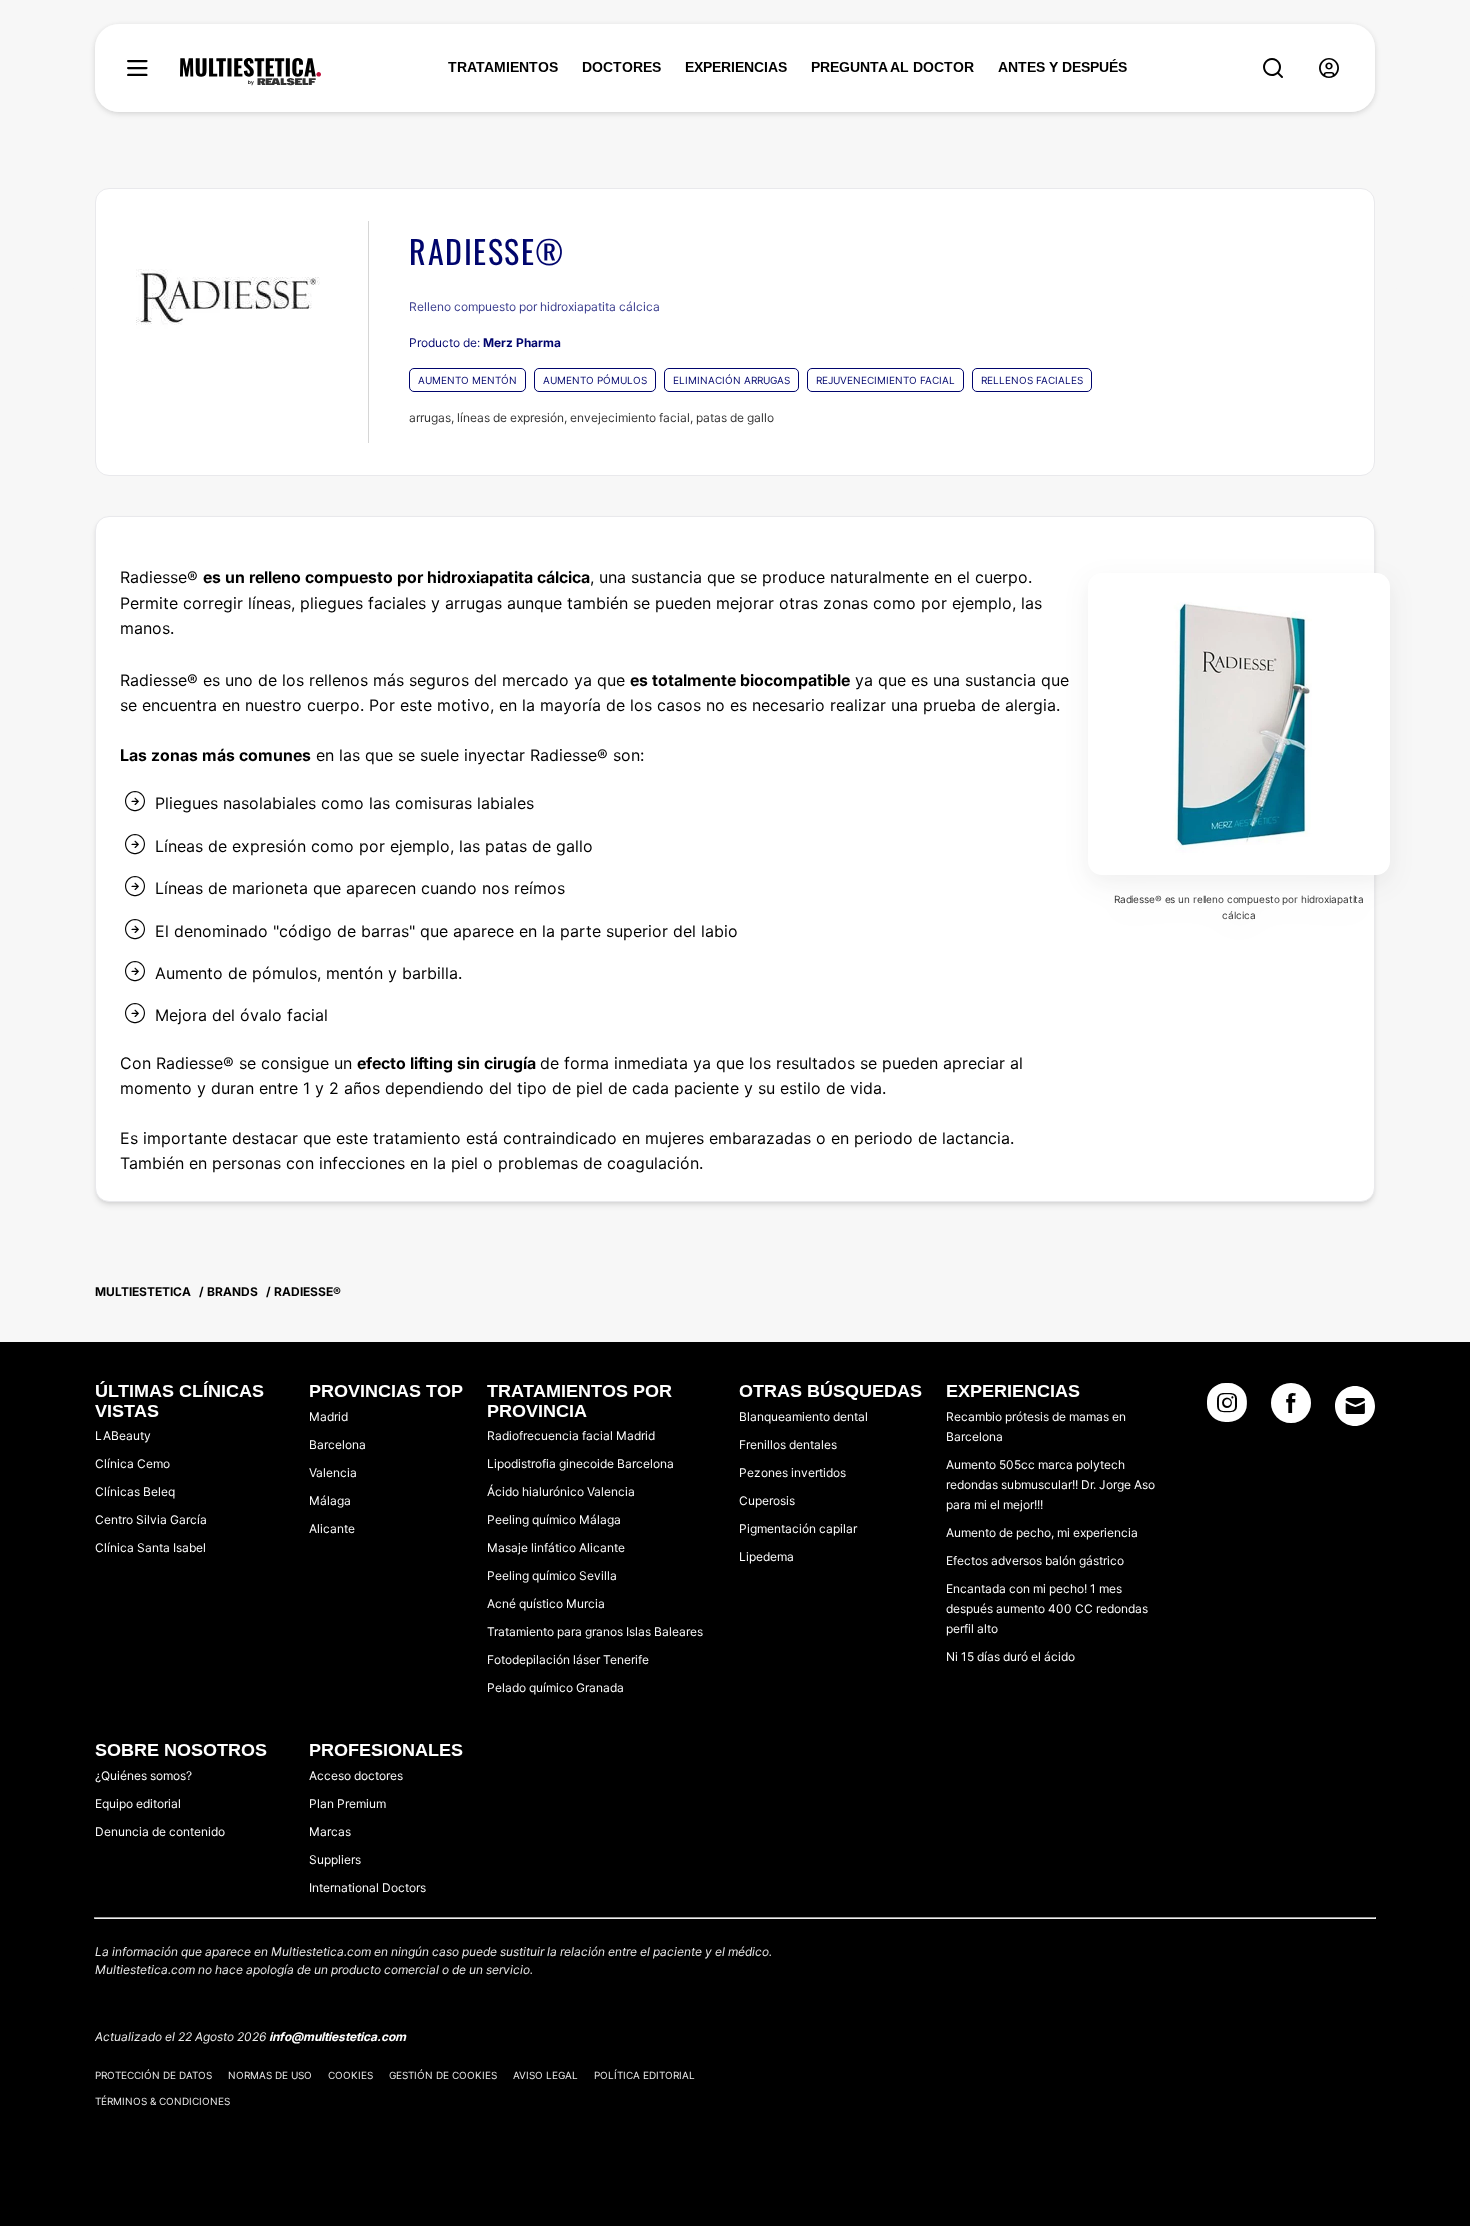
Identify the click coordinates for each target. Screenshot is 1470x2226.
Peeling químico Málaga (554, 1519)
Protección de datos (153, 2075)
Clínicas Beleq (135, 1491)
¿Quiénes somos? (143, 1775)
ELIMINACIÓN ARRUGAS (731, 380)
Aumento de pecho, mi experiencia (1042, 1532)
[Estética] (250, 72)
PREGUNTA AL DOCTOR (892, 67)
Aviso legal (545, 2075)
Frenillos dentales (788, 1444)
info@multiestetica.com (337, 2036)
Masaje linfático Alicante (556, 1547)
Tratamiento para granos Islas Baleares (595, 1631)
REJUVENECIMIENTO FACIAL (885, 380)
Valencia (333, 1472)
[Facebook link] (1291, 1409)
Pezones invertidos (792, 1472)
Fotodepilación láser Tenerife (568, 1659)
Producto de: (485, 342)
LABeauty (123, 1435)
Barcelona (337, 1444)
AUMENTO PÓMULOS (595, 380)
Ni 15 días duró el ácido (1010, 1656)
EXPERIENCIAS (736, 67)
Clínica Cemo (132, 1463)
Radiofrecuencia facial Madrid (571, 1435)
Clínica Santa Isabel (150, 1547)
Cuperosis (767, 1500)
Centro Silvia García (151, 1519)
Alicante (332, 1528)
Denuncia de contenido (160, 1831)
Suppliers (335, 1859)
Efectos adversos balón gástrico (1035, 1560)
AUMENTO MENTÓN (467, 380)
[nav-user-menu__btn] (1329, 68)
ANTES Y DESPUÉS (1062, 67)
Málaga (330, 1500)
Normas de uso (270, 2075)
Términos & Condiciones (162, 2101)
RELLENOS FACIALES (1032, 380)
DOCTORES (621, 67)
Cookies (350, 2075)
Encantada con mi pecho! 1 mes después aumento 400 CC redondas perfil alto (1047, 1608)
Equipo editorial (138, 1803)
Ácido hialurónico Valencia (561, 1491)
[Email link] (1355, 1406)
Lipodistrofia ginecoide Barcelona (580, 1463)
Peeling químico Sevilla (552, 1575)
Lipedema (766, 1556)
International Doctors (367, 1887)
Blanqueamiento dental (803, 1416)
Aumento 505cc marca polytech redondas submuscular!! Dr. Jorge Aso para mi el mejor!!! (1050, 1484)
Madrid (328, 1416)
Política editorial (644, 2075)
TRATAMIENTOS (503, 67)
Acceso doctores (356, 1775)
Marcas (330, 1831)
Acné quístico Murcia (546, 1603)
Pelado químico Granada (555, 1687)
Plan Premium (347, 1803)
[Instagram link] (1227, 1409)
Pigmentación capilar (798, 1528)
